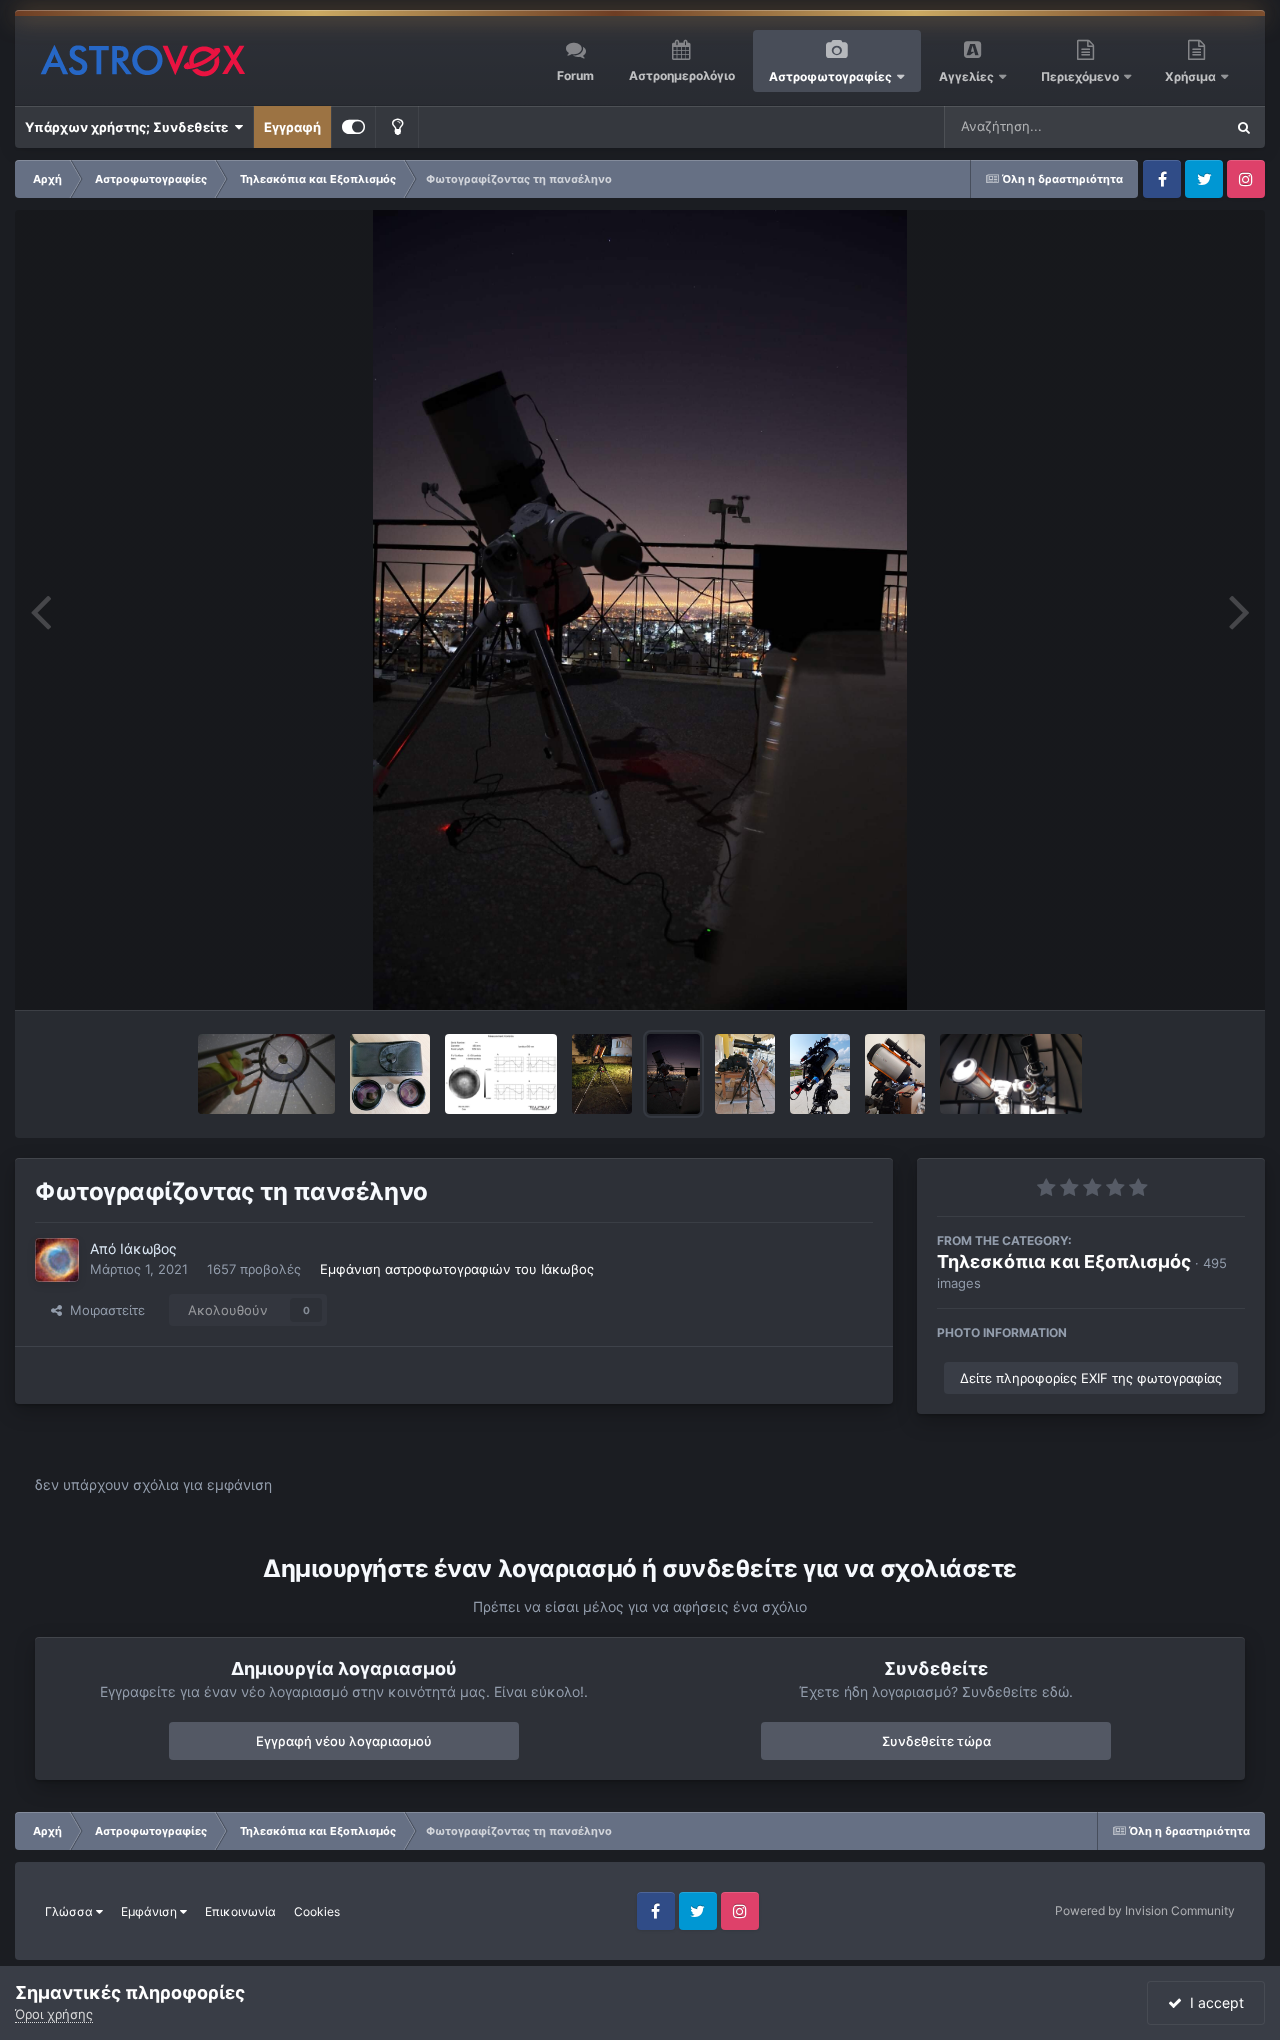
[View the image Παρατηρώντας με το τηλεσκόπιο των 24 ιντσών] (266, 1074)
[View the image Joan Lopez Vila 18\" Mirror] (501, 1074)
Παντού (1174, 126)
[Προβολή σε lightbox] (639, 610)
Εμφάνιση (150, 1911)
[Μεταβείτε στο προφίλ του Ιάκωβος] (57, 1260)
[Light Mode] (397, 127)
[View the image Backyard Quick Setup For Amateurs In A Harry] (602, 1074)
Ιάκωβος (148, 1248)
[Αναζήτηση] (1244, 127)
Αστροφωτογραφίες (830, 76)
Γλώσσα (70, 1911)
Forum (575, 75)
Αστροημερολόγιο (682, 75)
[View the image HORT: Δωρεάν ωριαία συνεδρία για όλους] (820, 1074)
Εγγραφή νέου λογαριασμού (344, 1741)
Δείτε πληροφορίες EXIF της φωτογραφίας (1091, 1378)
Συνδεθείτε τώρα (936, 1741)
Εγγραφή (292, 127)
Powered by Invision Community (1145, 1910)
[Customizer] (353, 127)
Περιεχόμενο (1081, 76)
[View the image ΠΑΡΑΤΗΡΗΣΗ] (1011, 1074)
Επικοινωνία (240, 1911)
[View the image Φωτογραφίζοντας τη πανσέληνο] (673, 1074)
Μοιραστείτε (103, 1310)
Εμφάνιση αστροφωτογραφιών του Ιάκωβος (457, 1269)
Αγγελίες (966, 76)
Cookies (317, 1911)
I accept (1213, 2002)
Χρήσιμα (1192, 76)
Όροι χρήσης (54, 2014)
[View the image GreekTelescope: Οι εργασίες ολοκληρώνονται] (895, 1074)
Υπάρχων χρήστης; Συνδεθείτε (129, 127)
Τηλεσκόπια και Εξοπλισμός (1064, 1261)
